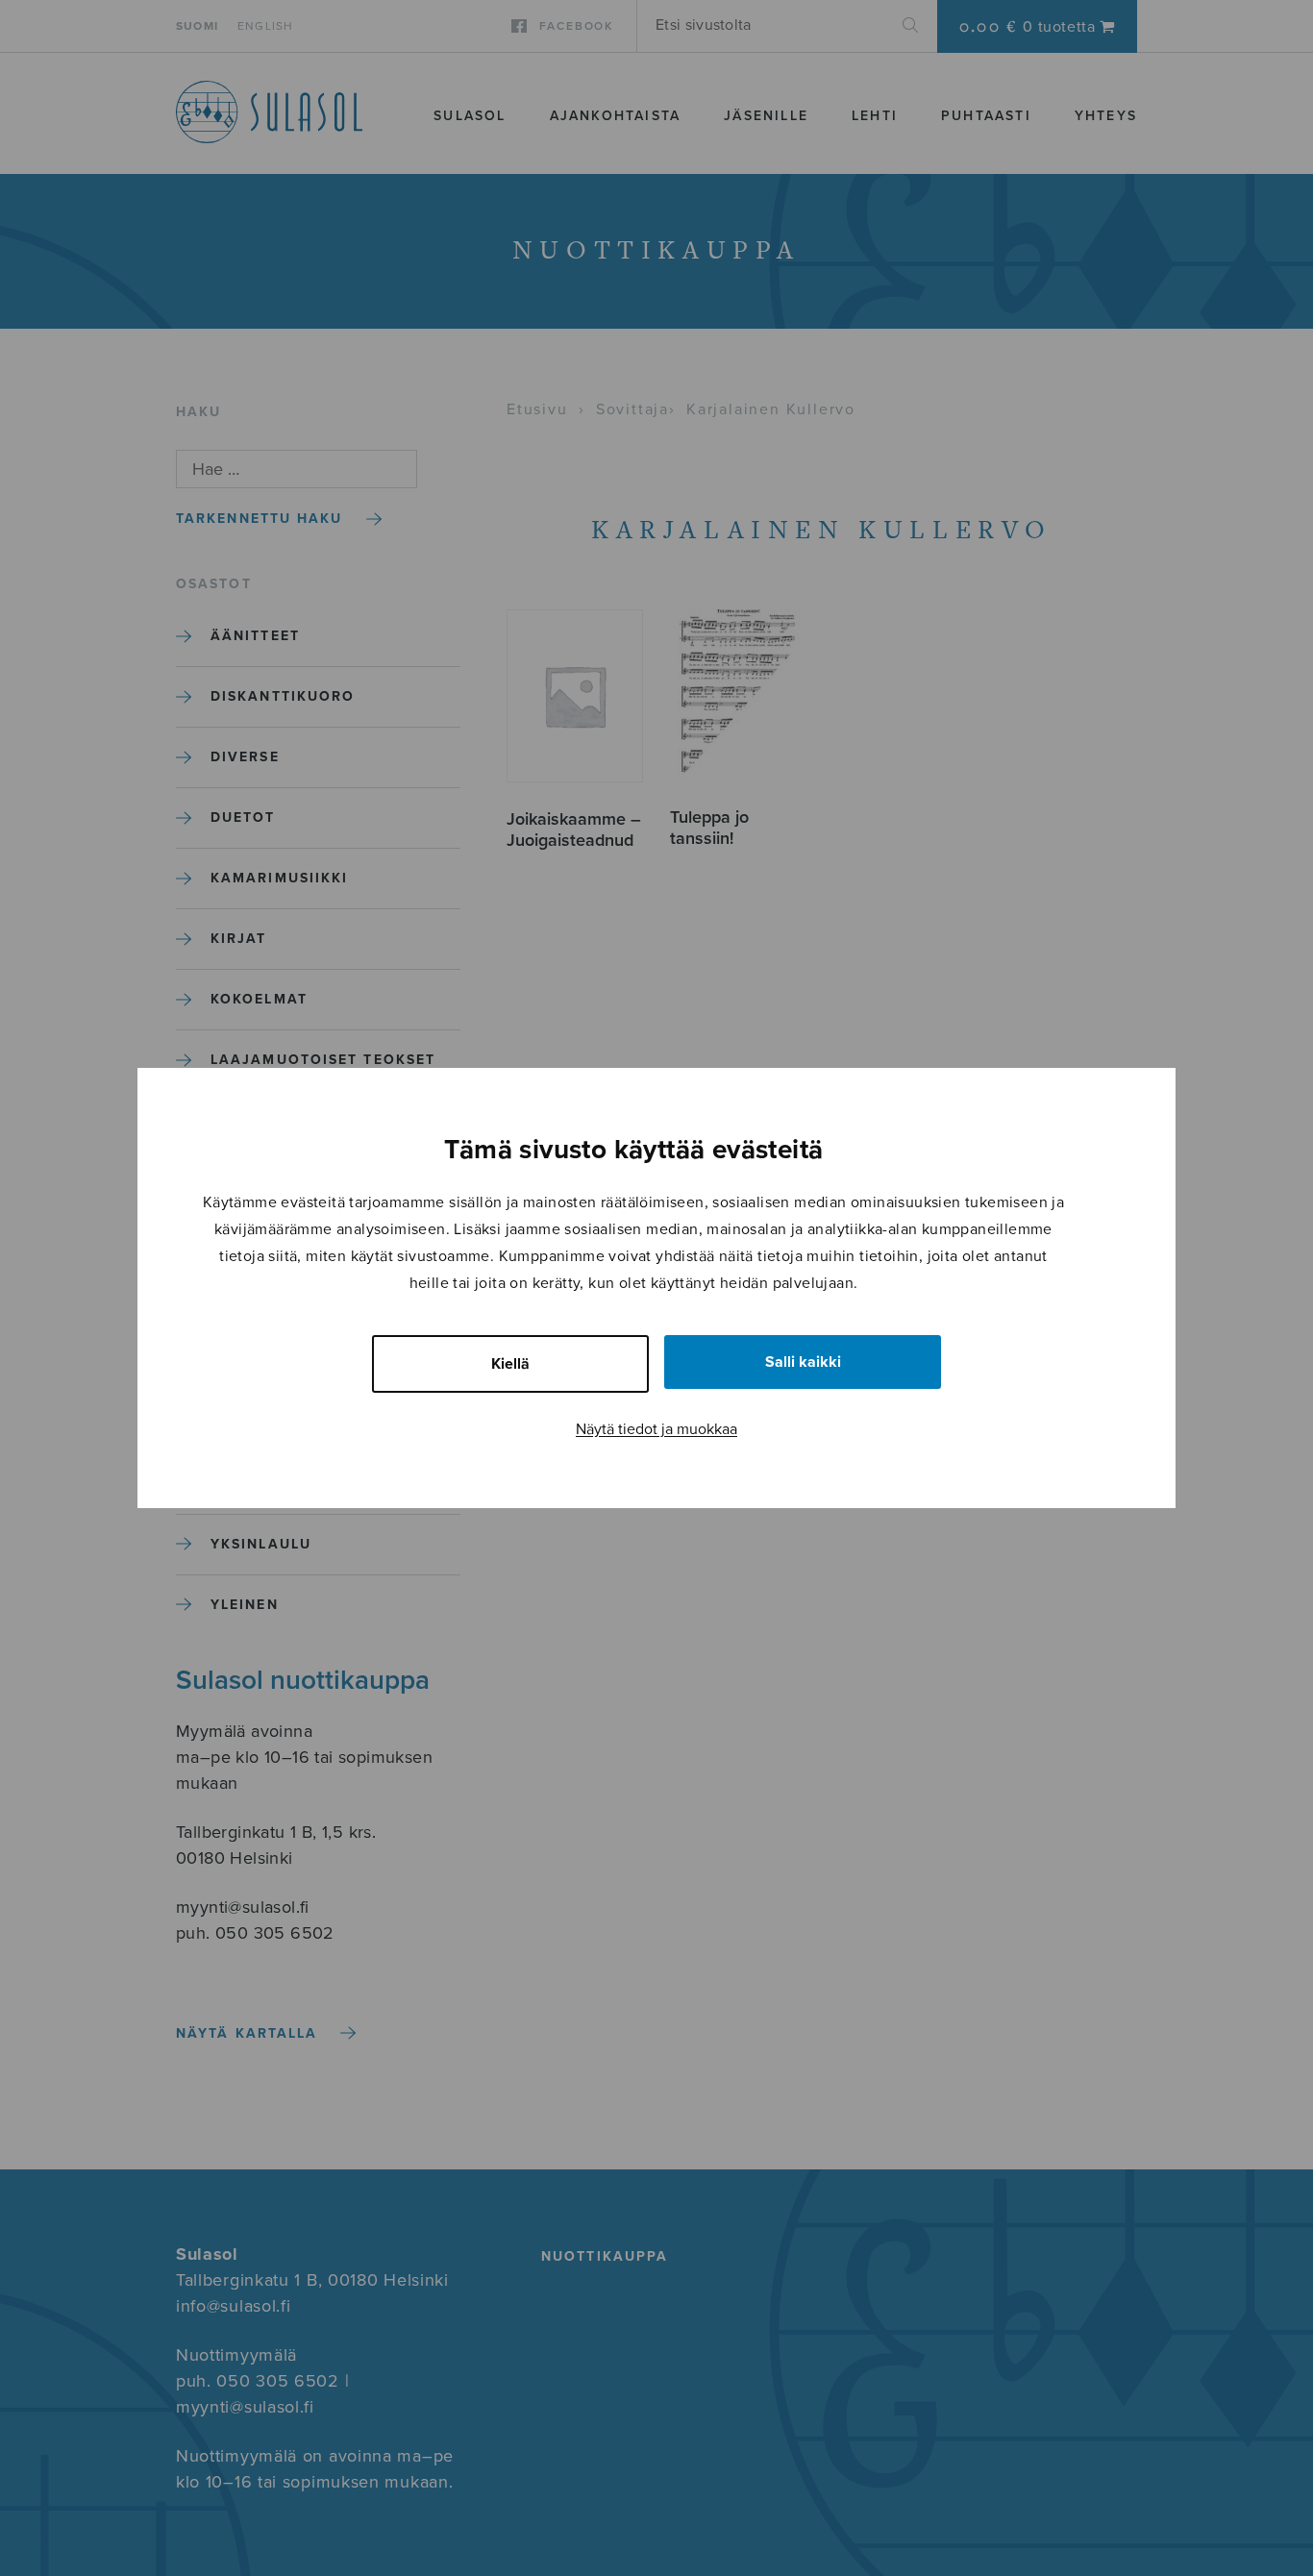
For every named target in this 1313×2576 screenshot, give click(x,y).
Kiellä (510, 1364)
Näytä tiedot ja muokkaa (656, 1429)
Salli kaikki (803, 1362)
